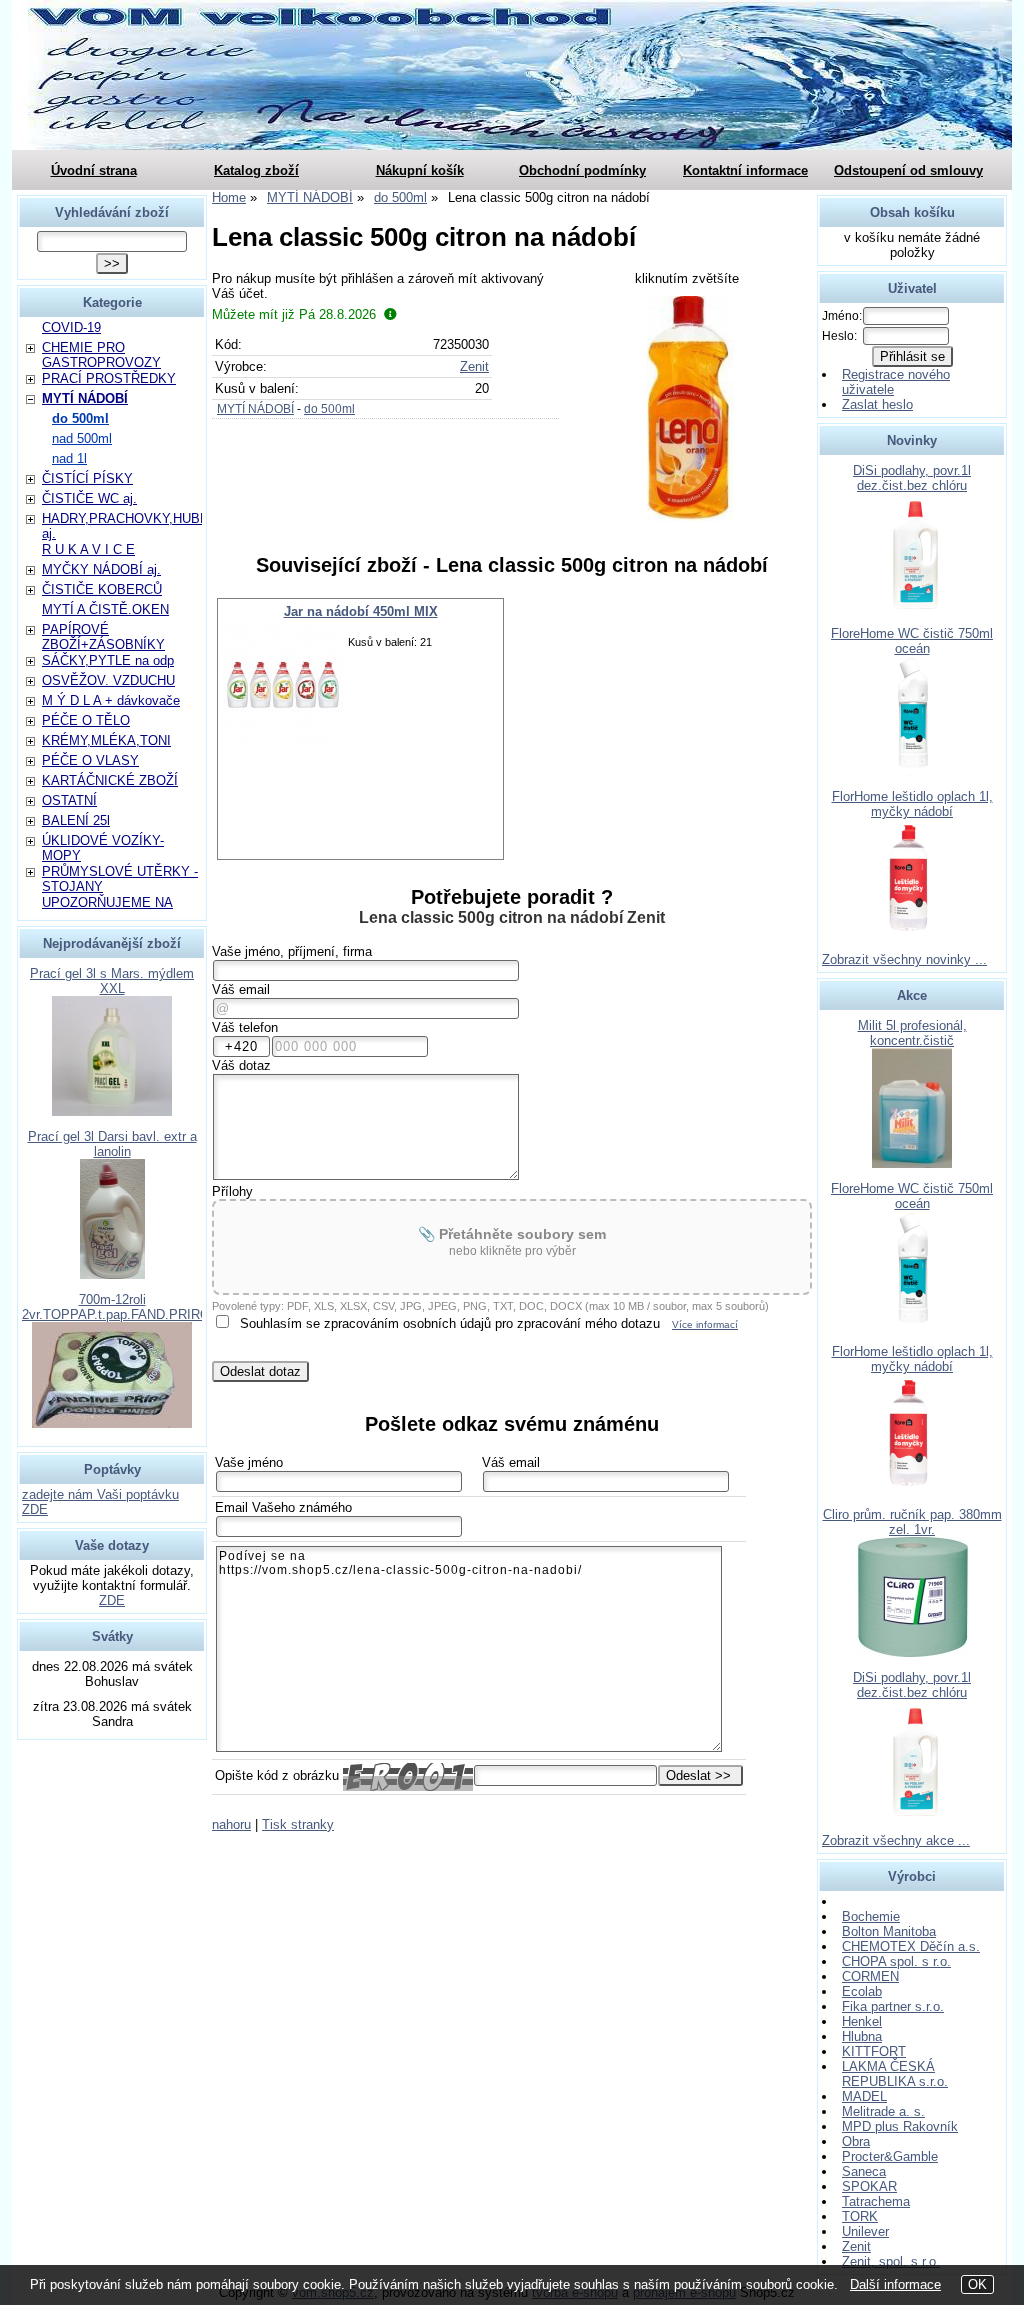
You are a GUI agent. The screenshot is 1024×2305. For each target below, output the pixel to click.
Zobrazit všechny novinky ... (904, 959)
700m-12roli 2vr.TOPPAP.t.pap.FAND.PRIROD (120, 1307)
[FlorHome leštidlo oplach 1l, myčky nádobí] (912, 934)
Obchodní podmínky (582, 170)
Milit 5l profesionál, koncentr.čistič (912, 1033)
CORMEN (870, 1976)
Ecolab (862, 1991)
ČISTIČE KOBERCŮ (102, 589)
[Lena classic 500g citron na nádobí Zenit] (687, 408)
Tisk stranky (298, 1824)
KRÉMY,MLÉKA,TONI (106, 740)
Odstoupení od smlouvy (908, 170)
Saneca (864, 2171)
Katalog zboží (256, 170)
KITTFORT (874, 2051)
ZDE (112, 1600)
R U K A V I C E (88, 549)
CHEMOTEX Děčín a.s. (911, 1946)
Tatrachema (876, 2201)
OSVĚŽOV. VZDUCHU (108, 680)
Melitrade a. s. (883, 2111)
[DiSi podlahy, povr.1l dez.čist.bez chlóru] (912, 608)
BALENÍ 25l (76, 820)
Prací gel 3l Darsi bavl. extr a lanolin (112, 1144)
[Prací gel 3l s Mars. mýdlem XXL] (112, 1111)
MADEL (864, 2096)
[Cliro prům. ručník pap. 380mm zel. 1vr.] (912, 1652)
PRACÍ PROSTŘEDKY (109, 378)
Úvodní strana (94, 170)
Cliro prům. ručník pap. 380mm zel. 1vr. (912, 1522)
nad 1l (69, 458)
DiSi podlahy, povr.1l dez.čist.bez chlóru (912, 478)
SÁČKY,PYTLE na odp (108, 660)
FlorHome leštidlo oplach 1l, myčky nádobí (912, 804)
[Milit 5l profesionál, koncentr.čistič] (912, 1163)
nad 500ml (82, 438)
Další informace (895, 2284)
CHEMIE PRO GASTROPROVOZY (101, 355)
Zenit (474, 366)
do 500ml (329, 409)
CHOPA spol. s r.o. (896, 1961)
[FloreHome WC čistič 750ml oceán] (912, 771)
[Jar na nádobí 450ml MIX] (283, 684)
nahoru (231, 1824)
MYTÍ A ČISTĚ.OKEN (105, 609)
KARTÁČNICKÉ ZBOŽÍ (110, 780)
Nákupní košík (420, 170)
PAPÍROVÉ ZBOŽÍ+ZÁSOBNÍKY (103, 637)
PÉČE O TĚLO (86, 720)
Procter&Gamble (890, 2156)
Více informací (705, 1324)
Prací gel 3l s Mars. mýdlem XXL (112, 981)
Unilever (865, 2231)
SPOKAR (869, 2186)
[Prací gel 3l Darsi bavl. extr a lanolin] (112, 1274)
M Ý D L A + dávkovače (111, 700)
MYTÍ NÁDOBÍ (255, 409)
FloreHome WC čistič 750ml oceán (912, 641)
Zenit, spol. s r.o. (891, 2261)
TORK (860, 2216)
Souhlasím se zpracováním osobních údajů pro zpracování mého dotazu (450, 1323)
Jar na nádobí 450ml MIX (361, 611)
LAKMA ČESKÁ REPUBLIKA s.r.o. (895, 2074)
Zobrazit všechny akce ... (896, 1840)
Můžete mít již (294, 314)
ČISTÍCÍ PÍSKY (87, 478)
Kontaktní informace (745, 170)
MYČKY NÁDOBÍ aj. (101, 569)
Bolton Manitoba (889, 1931)
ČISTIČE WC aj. (89, 498)
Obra (856, 2141)
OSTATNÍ (69, 800)
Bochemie (871, 1916)
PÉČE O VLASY (90, 760)
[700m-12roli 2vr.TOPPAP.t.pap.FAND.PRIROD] (112, 1423)
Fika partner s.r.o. (893, 2006)
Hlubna (862, 2036)
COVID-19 (71, 327)
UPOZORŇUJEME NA (107, 902)
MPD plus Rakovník (900, 2126)
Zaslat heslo (877, 404)
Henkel (862, 2021)
